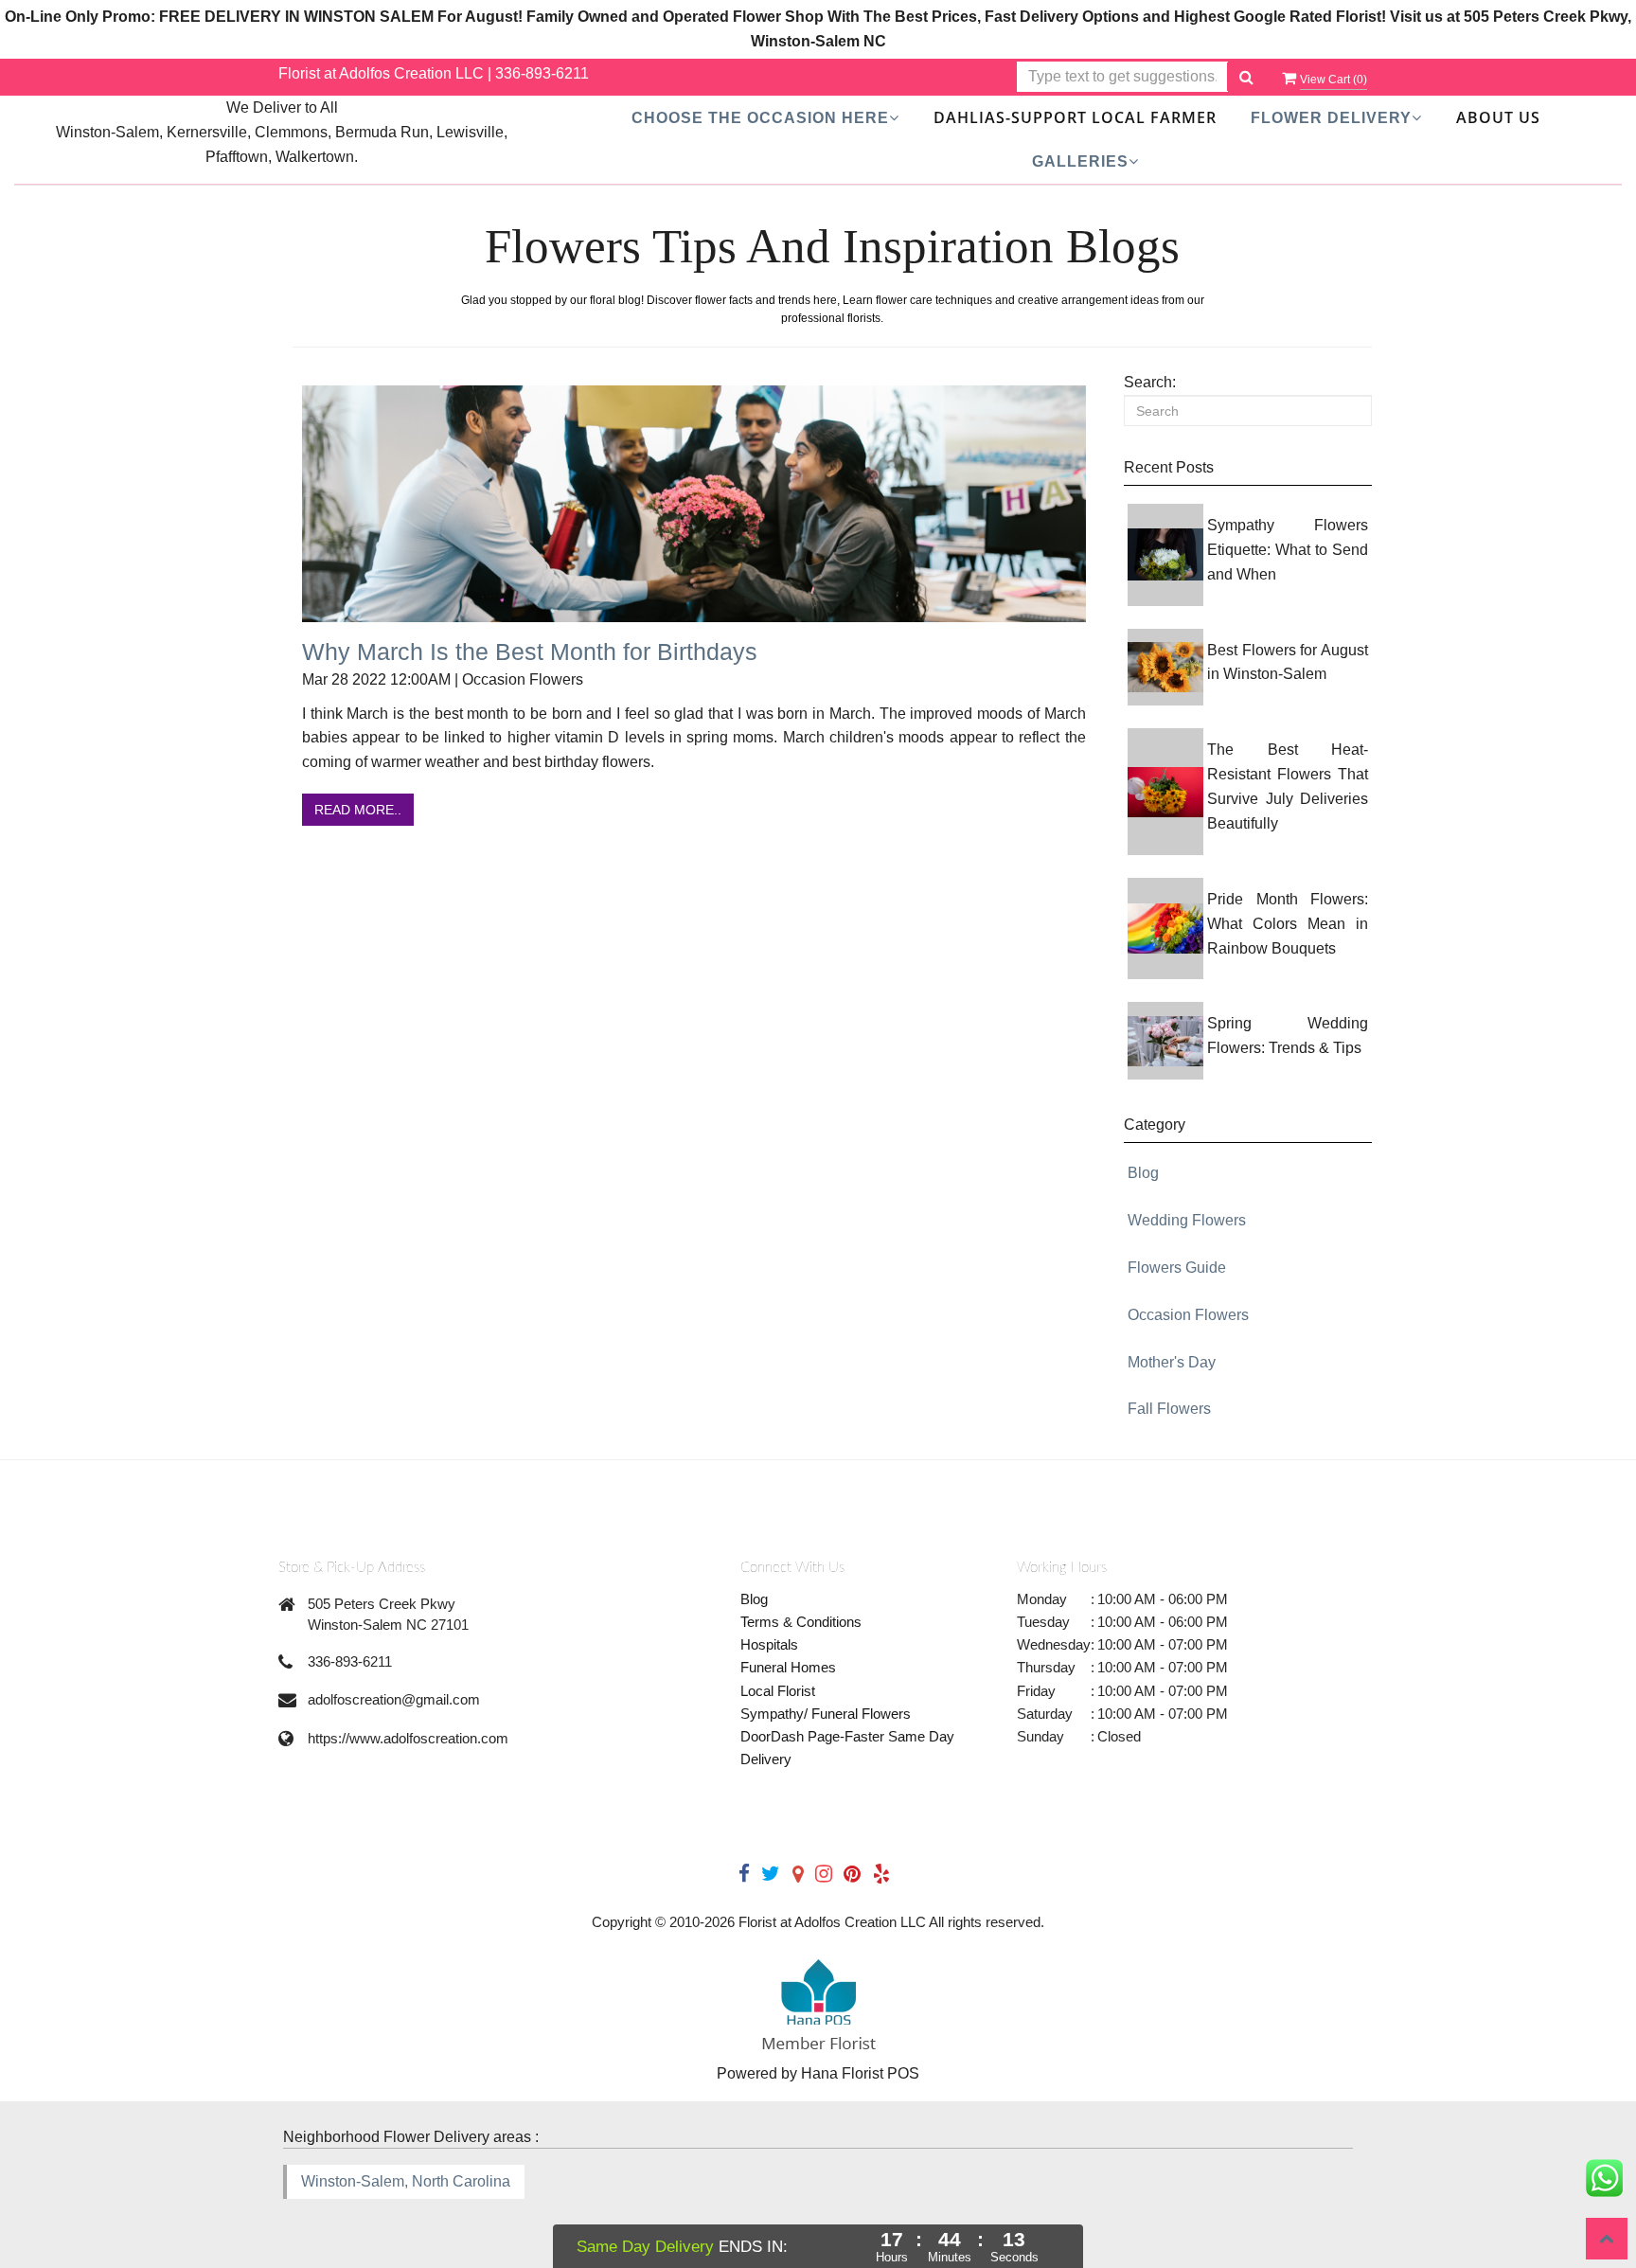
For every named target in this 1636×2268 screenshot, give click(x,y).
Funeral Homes (788, 1667)
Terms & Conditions (801, 1622)
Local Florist (778, 1691)
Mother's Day (1172, 1362)
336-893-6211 (542, 73)
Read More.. (358, 810)
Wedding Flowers (1187, 1220)
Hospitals (769, 1644)
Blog (1143, 1173)
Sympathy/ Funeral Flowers (826, 1714)
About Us (1498, 117)
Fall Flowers (1169, 1409)
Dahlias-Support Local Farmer (1075, 117)
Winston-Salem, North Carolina (406, 2181)
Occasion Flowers (1188, 1315)
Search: (1150, 382)
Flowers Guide (1177, 1268)
